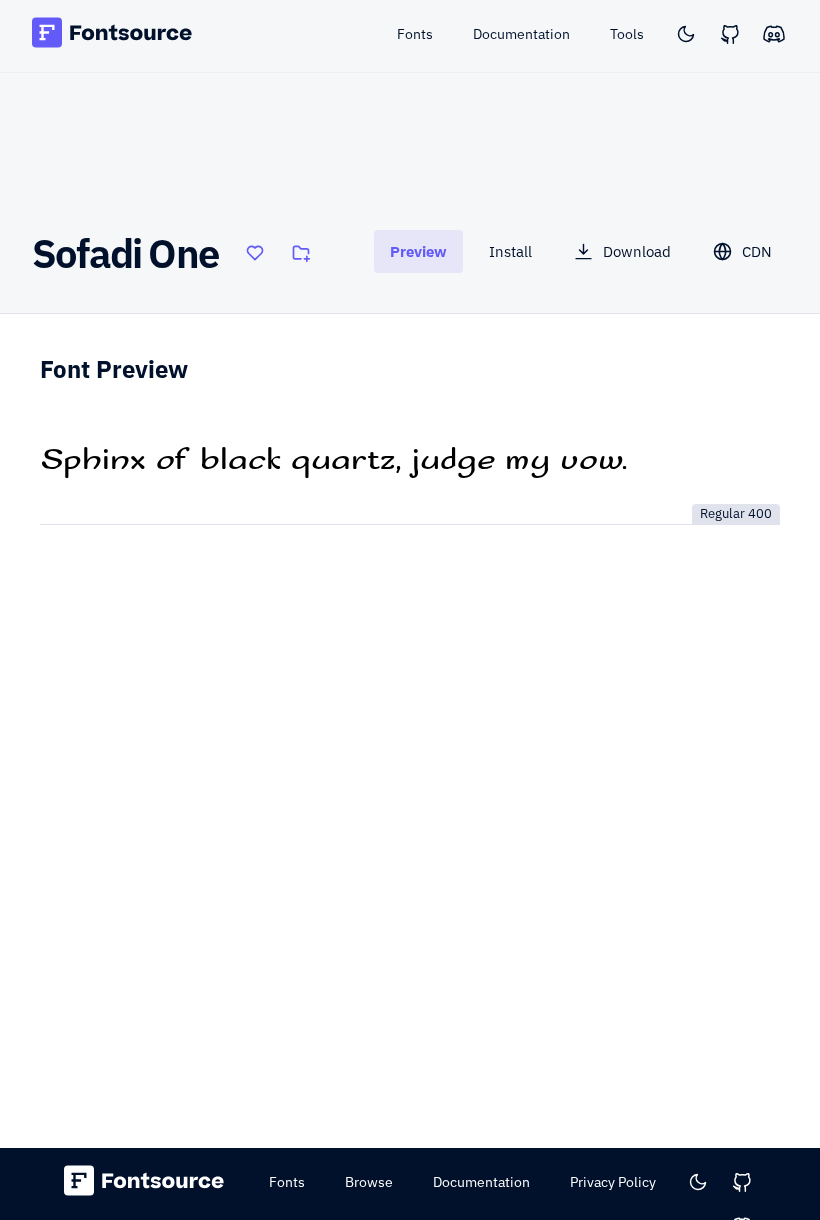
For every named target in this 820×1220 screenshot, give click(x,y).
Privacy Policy (613, 1182)
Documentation (481, 1182)
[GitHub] (730, 34)
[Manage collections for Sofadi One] (301, 253)
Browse (369, 1182)
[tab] (418, 251)
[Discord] (774, 34)
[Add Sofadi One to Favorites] (255, 253)
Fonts (287, 1182)
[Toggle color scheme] (686, 34)
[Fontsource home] (112, 35)
